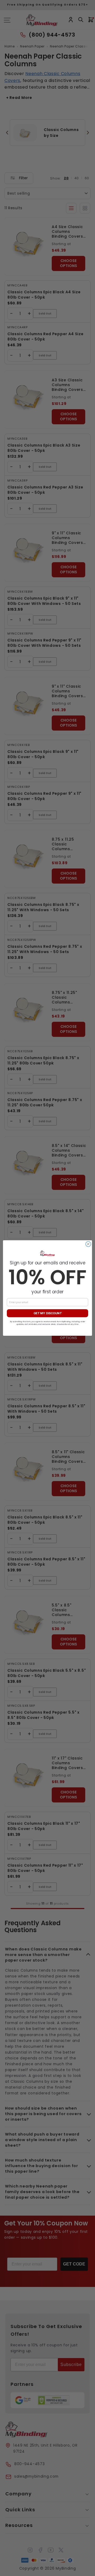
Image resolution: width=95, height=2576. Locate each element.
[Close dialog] (88, 1244)
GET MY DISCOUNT (48, 1313)
